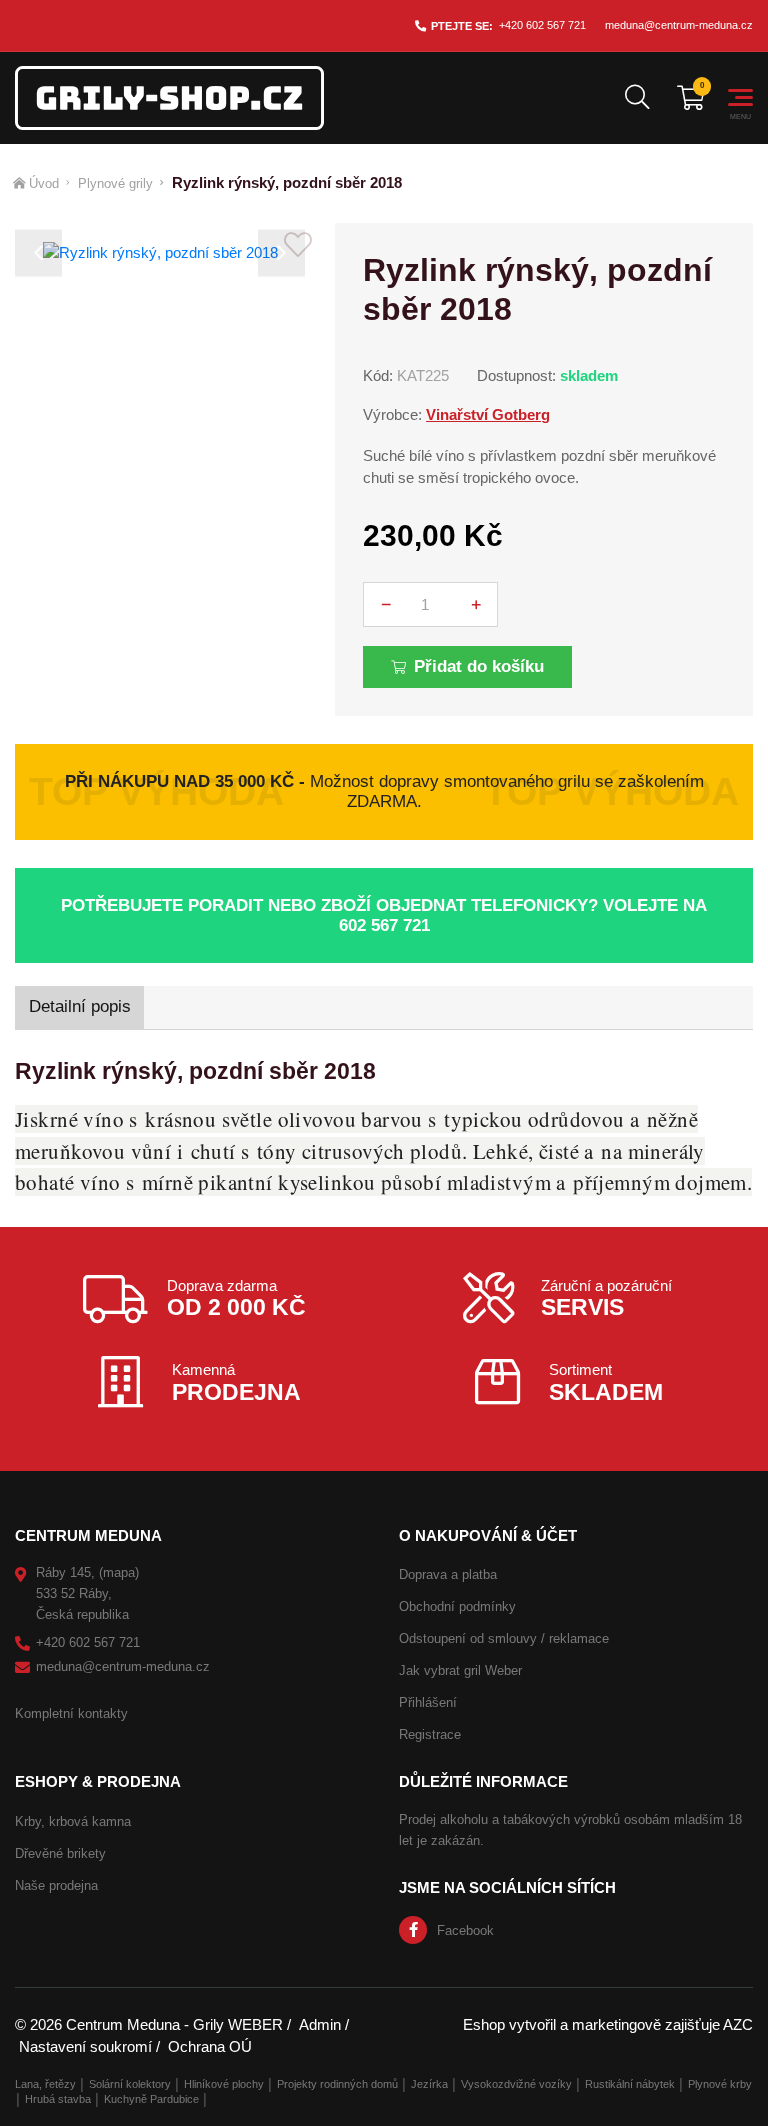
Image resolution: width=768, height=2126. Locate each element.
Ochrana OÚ (210, 2046)
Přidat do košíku (479, 666)
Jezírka (429, 2084)
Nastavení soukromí (85, 2046)
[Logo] (169, 98)
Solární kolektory (130, 2084)
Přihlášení (428, 1702)
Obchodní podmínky (457, 1606)
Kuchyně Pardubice (151, 2099)
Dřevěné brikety (60, 1853)
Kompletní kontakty (71, 1713)
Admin (320, 2024)
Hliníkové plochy (224, 2084)
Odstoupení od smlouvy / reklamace (504, 1638)
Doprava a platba (448, 1574)
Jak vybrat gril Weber (460, 1670)
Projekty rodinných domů (337, 2084)
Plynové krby (720, 2084)
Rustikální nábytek (630, 2084)
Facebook (465, 1930)
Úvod (44, 183)
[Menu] (740, 97)
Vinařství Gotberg (488, 414)
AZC (738, 2024)
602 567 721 (384, 925)
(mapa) (119, 1572)
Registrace (430, 1734)
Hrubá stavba (58, 2099)
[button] (38, 253)
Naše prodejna (56, 1885)
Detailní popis (80, 1006)
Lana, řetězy (45, 2084)
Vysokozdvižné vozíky (516, 2084)
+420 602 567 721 (542, 25)
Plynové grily (115, 183)
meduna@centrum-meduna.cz (679, 25)
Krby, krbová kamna (73, 1821)
